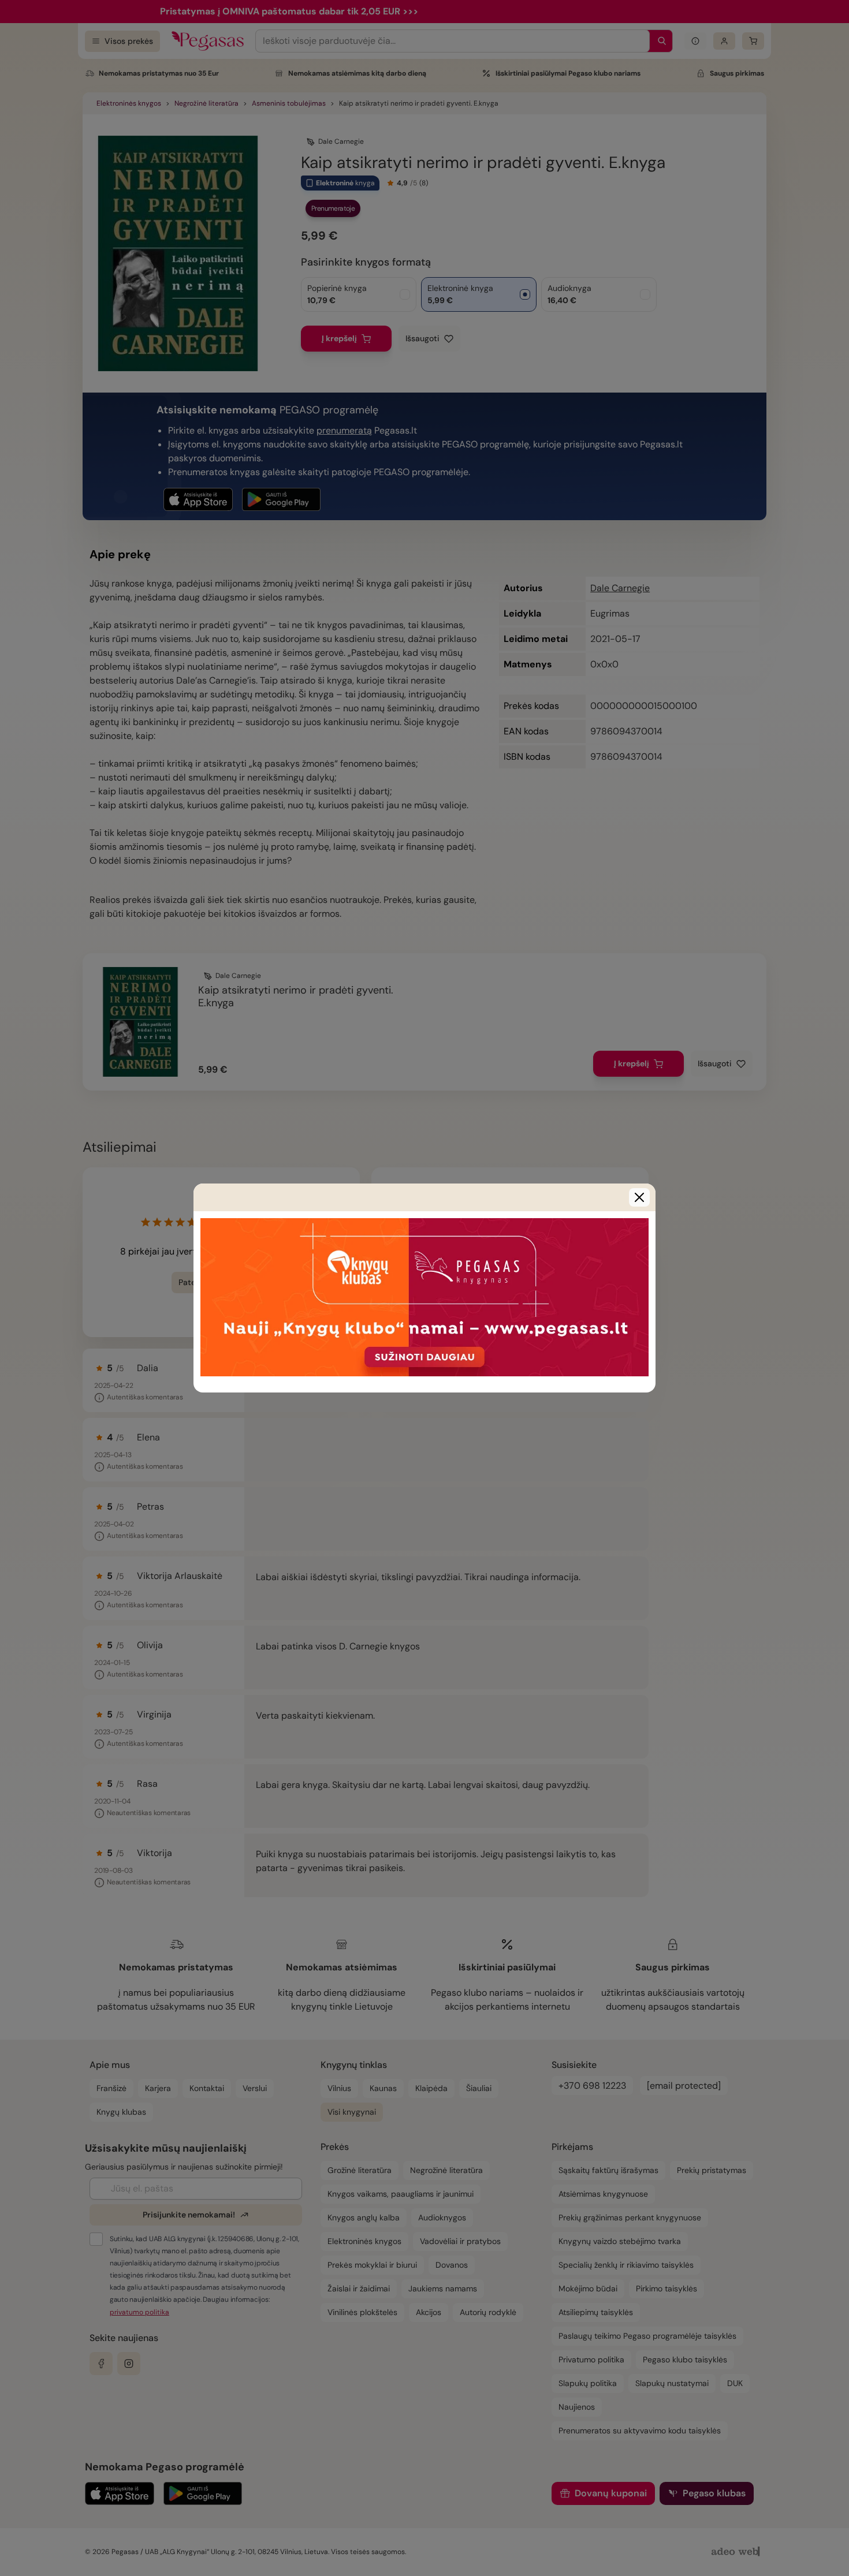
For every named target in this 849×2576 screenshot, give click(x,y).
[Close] (639, 1197)
